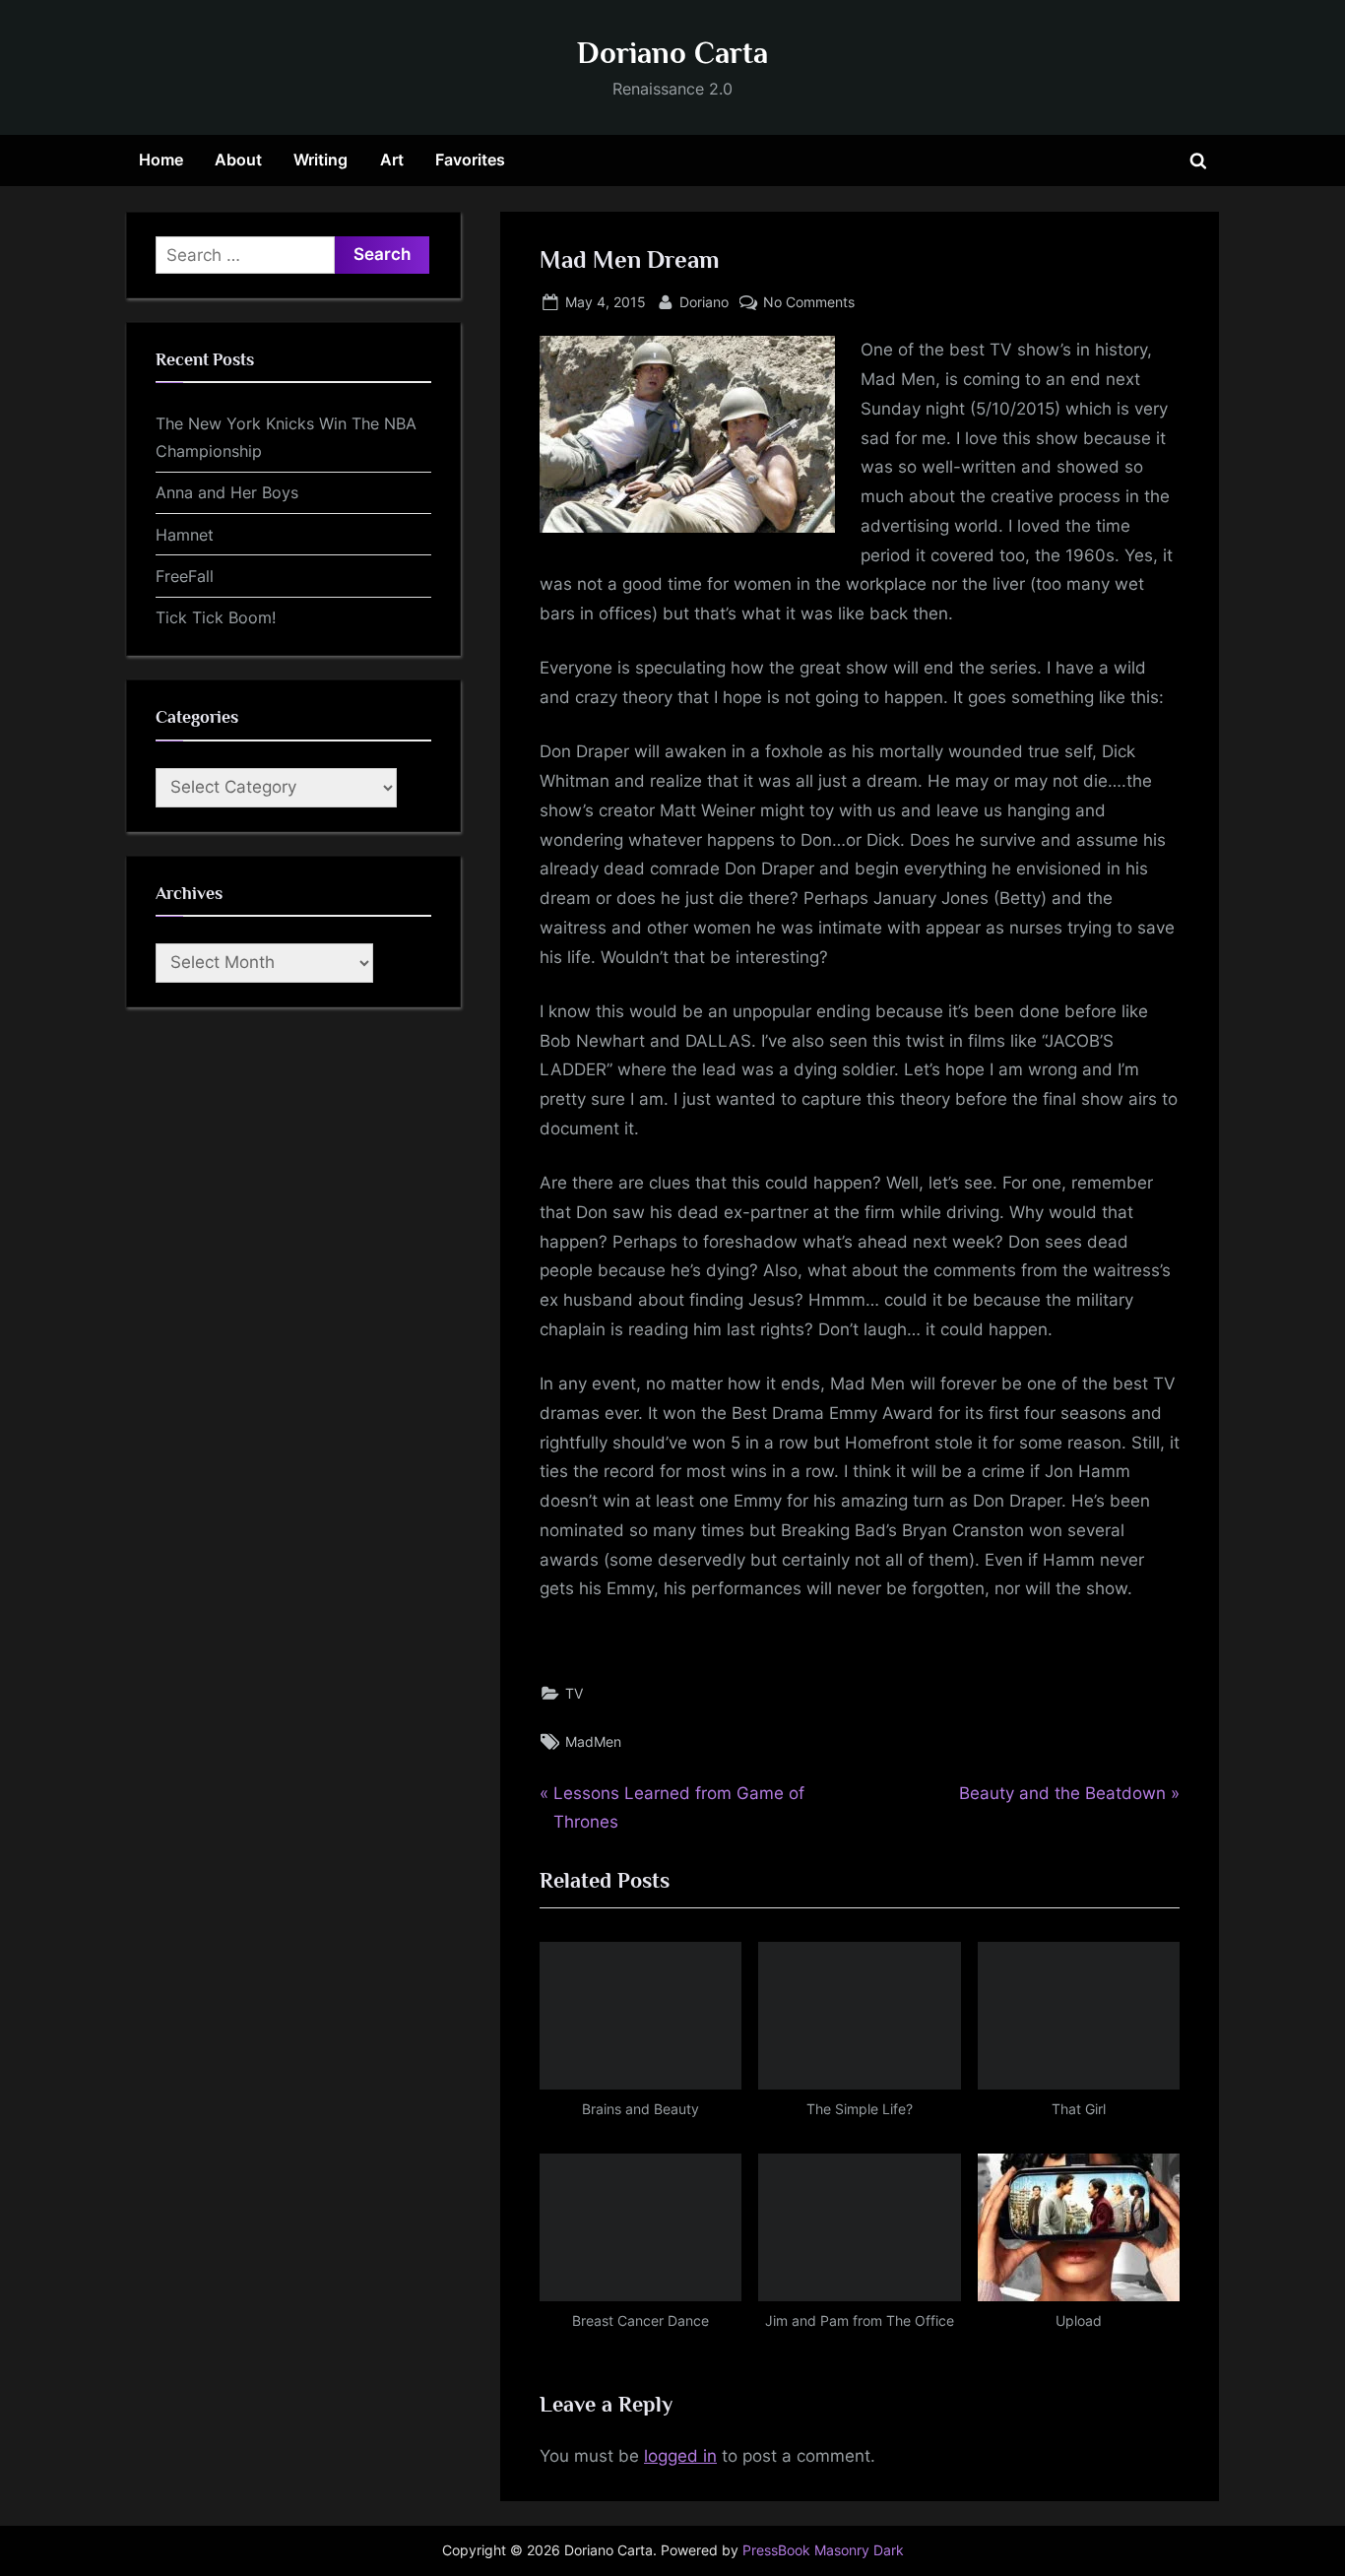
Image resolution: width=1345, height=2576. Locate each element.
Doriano (704, 301)
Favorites (470, 160)
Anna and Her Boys (227, 492)
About (238, 160)
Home (161, 160)
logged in (680, 2456)
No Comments (809, 303)
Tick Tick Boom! (216, 617)
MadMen (593, 1741)
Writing (320, 160)
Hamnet (185, 535)
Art (392, 160)
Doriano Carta (672, 53)
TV (574, 1693)
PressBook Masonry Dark (823, 2550)
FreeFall (185, 576)
